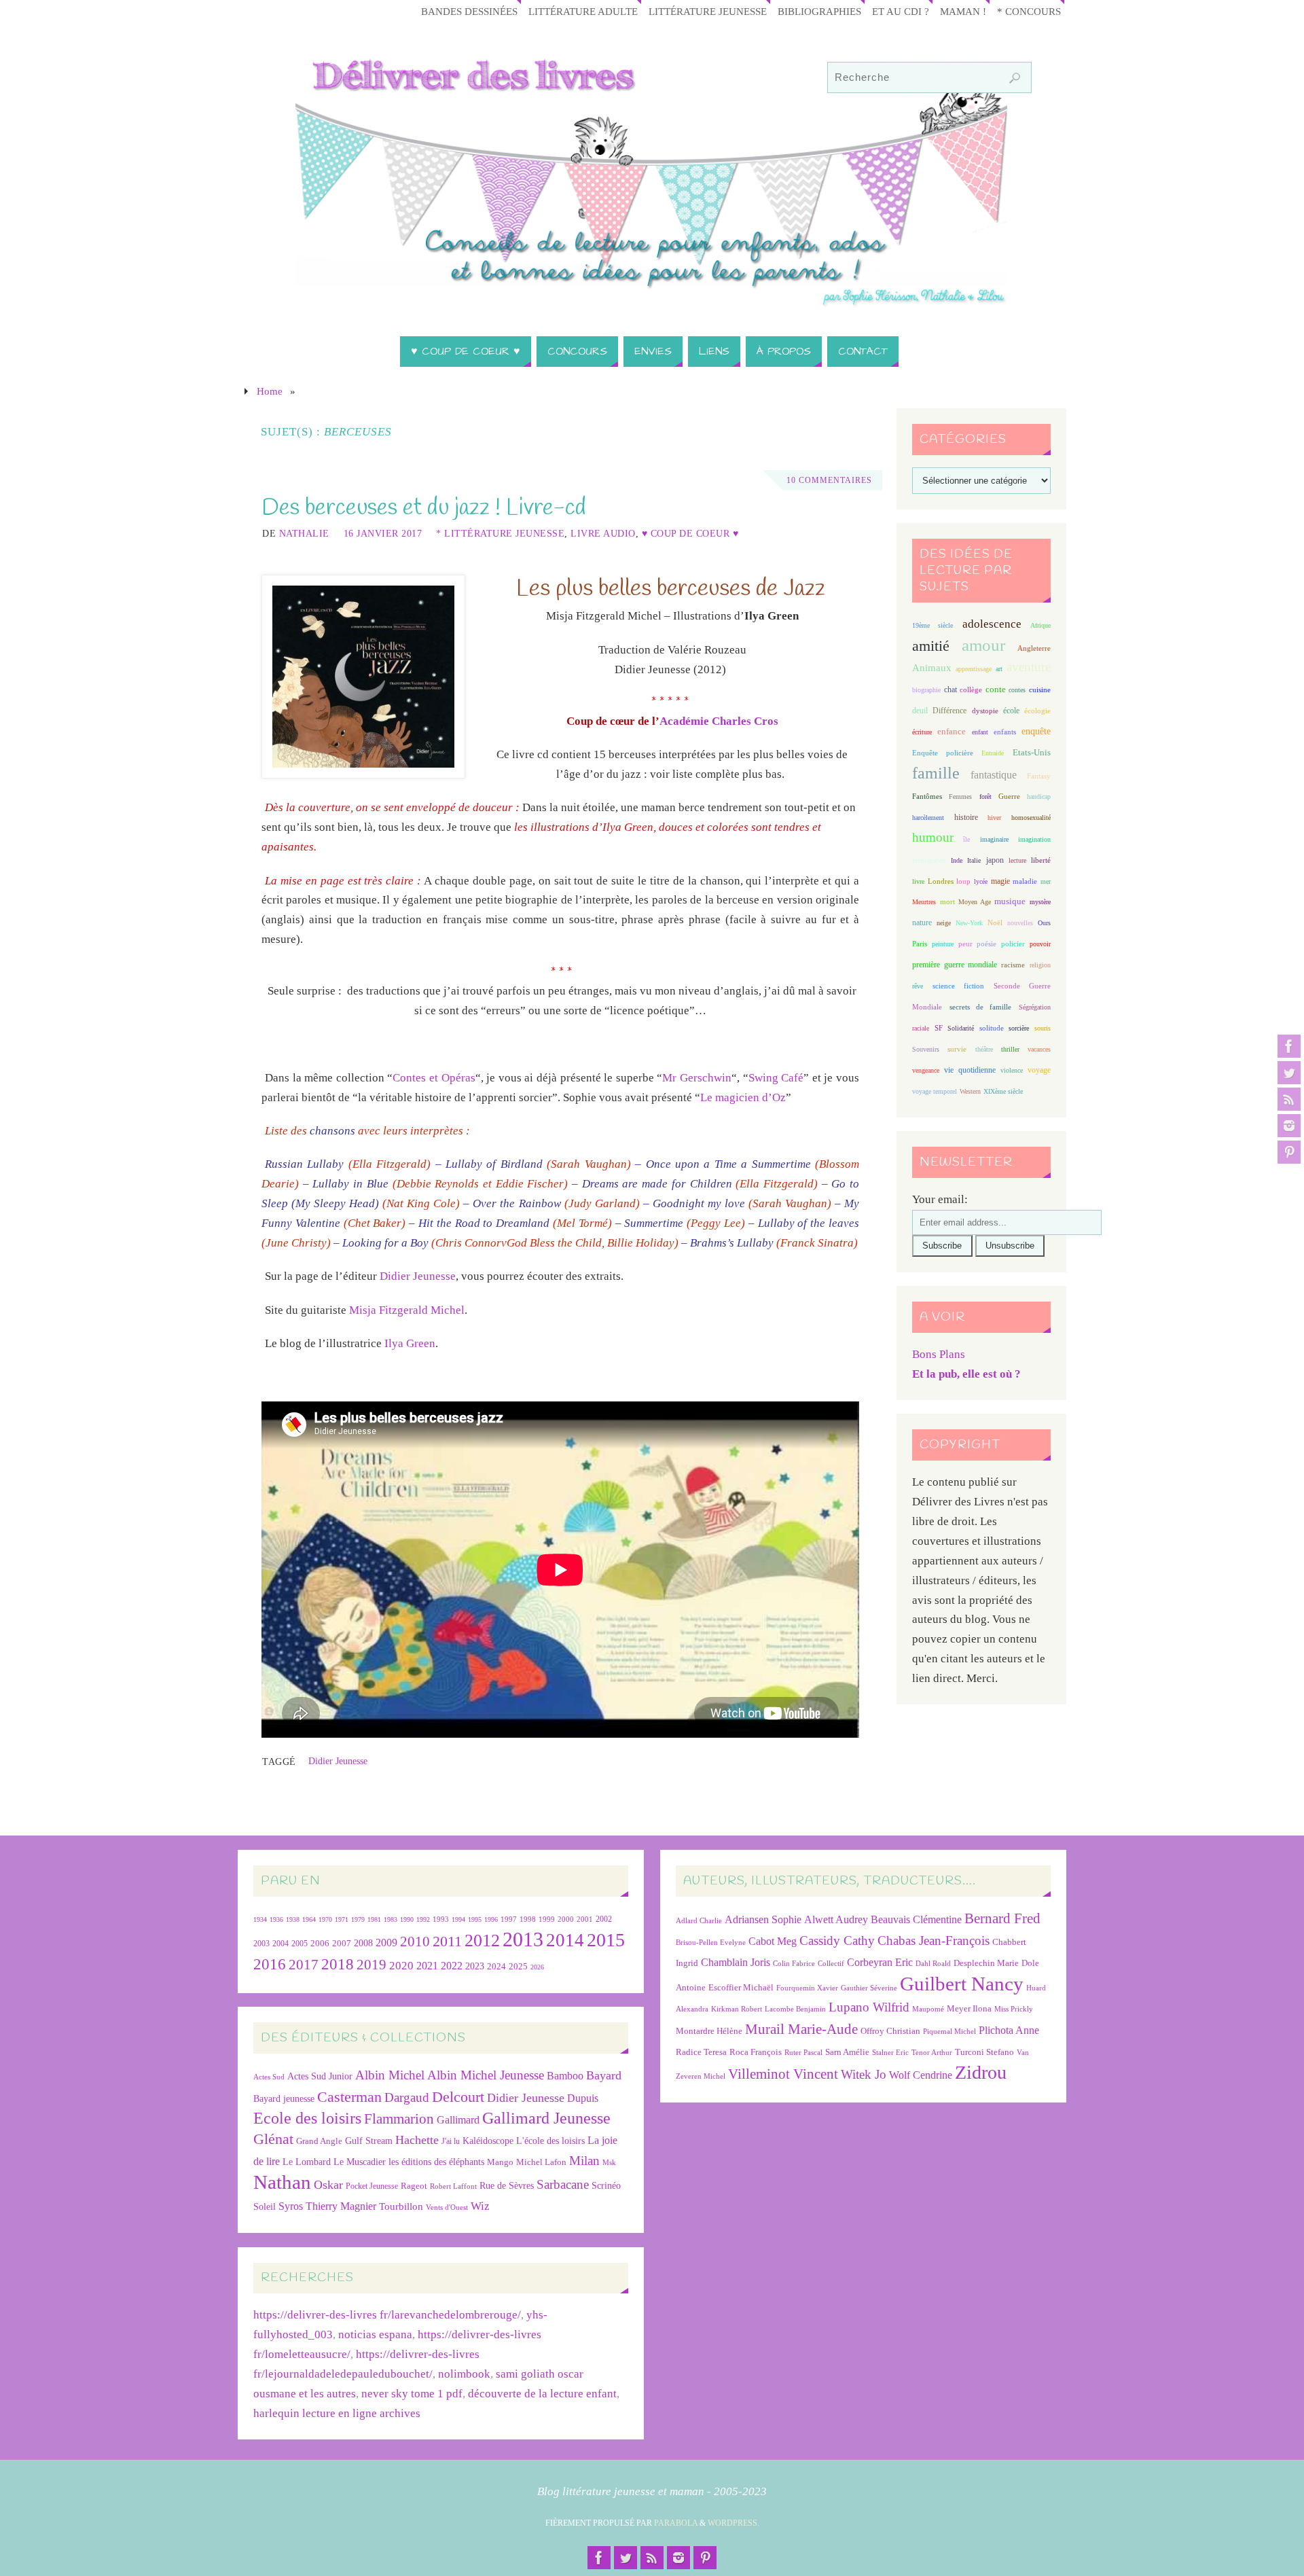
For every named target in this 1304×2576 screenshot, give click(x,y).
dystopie (985, 711)
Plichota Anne (1009, 2030)
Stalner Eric (890, 2053)
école (1011, 711)
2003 (261, 1944)
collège (971, 690)
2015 (606, 1940)
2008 (363, 1943)
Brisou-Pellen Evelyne (711, 1943)
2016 (270, 1964)
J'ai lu (451, 2141)
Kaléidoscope (488, 2141)
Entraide (993, 753)
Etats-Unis (1032, 753)
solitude (992, 1028)
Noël (995, 923)
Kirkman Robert (737, 2009)
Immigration (929, 860)
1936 (276, 1919)
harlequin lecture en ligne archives (337, 2413)
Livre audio (603, 533)
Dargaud (407, 2097)
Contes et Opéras (434, 1078)
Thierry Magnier (341, 2206)
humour (933, 837)
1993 (441, 1919)
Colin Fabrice (794, 1964)
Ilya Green (410, 1343)
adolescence (992, 624)
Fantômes (927, 796)
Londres (941, 881)
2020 (401, 1966)
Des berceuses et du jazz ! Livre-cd (424, 508)
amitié (931, 646)
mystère (1040, 902)
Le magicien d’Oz (743, 1097)
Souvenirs (926, 1049)
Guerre (1009, 796)
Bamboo (565, 2076)
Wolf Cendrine (921, 2075)
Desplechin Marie (986, 1963)
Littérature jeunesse (708, 11)
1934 (260, 1919)
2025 (518, 1967)
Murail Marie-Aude (801, 2029)
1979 (358, 1919)
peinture (943, 944)
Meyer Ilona (969, 2008)
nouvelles (1020, 923)
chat (950, 690)
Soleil (265, 2206)
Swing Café (776, 1078)
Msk (609, 2162)
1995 (475, 1919)
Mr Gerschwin (697, 1078)
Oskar (328, 2185)
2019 (372, 1965)
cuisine (1040, 690)
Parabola (676, 2523)
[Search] (1015, 78)
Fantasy (1039, 776)
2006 (320, 1944)
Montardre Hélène (709, 2031)
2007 (342, 1943)
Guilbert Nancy (962, 1984)
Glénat (273, 2139)
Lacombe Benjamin (795, 2009)
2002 (604, 1919)
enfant (980, 732)
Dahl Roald (933, 1964)
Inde (957, 860)
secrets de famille (981, 1007)
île (966, 839)
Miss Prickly (1014, 2009)
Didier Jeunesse (418, 1276)
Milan (584, 2161)
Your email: (940, 1199)
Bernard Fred (1002, 1918)
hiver (994, 818)
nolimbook (464, 2374)
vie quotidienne (970, 1070)
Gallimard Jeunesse (546, 2118)
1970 (325, 1919)
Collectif (831, 1964)
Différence (949, 711)
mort (947, 901)
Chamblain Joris (736, 1962)
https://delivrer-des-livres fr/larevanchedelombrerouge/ (387, 2315)
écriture (922, 732)
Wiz (480, 2206)
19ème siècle (932, 625)
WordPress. (733, 2523)
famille (936, 773)
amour (983, 645)
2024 (496, 1967)
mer (1046, 881)
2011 (447, 1941)
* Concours (1029, 11)
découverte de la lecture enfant (542, 2394)
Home (270, 391)
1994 (458, 1919)
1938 (293, 1919)
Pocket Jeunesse (372, 2186)
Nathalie (304, 533)
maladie (1025, 881)
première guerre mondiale (955, 965)
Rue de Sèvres (507, 2186)
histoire (966, 817)
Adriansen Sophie (763, 1919)
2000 (566, 1919)
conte (996, 689)
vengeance (926, 1070)
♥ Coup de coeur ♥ (690, 533)
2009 (386, 1943)
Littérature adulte (583, 11)
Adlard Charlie (699, 1921)
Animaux (932, 668)
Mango (500, 2162)
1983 (391, 1919)
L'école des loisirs (550, 2141)
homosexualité (1031, 818)
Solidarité (961, 1028)
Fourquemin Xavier (807, 1988)
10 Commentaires (829, 480)
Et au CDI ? (901, 11)
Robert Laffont (453, 2186)
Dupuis (583, 2098)
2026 (537, 1967)
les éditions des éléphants (436, 2162)
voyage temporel (935, 1091)
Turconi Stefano (984, 2052)
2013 (523, 1939)
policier (1013, 944)
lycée (981, 881)
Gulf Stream (369, 2141)
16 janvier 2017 (383, 533)
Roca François (756, 2052)
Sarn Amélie (847, 2052)
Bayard (604, 2075)
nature (922, 923)
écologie (1037, 711)
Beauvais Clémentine (916, 1919)
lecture (1017, 860)
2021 (427, 1966)
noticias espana (375, 2334)
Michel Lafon (541, 2162)
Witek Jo (864, 2074)
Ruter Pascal (803, 2053)
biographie (926, 690)
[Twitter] (1289, 1073)
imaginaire (994, 839)
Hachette (417, 2140)
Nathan (282, 2182)
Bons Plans (939, 1354)
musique (1010, 901)
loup (963, 881)
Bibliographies (819, 11)
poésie (986, 944)
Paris (920, 944)
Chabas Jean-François (934, 1940)
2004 (280, 1944)
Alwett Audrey (836, 1919)
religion (1040, 965)
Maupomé (928, 2009)
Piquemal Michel (949, 2032)
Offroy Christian (890, 2031)
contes (1017, 690)
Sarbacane (563, 2184)
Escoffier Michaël (741, 1987)
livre (918, 881)
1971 (342, 1919)
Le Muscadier (360, 2162)
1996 (491, 1919)
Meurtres (924, 902)
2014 (565, 1940)
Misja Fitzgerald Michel (407, 1310)
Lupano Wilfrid (869, 2007)
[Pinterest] (1289, 1152)
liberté (1041, 860)
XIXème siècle (1003, 1091)
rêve (918, 986)
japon (995, 860)
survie (957, 1049)
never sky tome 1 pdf (412, 2394)
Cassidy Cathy (837, 1940)
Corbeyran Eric (880, 1962)
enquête (1036, 731)
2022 (452, 1966)
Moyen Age (975, 902)
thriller (1010, 1049)
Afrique (1040, 625)
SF (939, 1028)
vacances (1039, 1049)
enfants (1005, 732)
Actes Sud (269, 2077)
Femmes (960, 797)
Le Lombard (307, 2162)
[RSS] (1289, 1099)
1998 (528, 1919)
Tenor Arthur (932, 2053)
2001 (585, 1919)
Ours (1044, 923)
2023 (475, 1966)
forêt (985, 797)
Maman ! (963, 11)
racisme (1013, 965)
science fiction (958, 986)
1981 (374, 1919)
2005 (300, 1944)
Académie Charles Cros (719, 721)
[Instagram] (1289, 1126)
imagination (1034, 839)
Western (970, 1091)
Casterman (349, 2097)
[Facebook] (1289, 1046)
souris (1043, 1028)
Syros (291, 2206)
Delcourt (458, 2097)
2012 (482, 1940)
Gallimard (458, 2120)
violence (1012, 1070)
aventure (1029, 667)
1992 (423, 1919)
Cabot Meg (773, 1941)
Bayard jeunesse (284, 2098)
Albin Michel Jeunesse (486, 2075)
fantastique (994, 775)
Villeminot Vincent (783, 2074)
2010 (415, 1942)
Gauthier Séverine (869, 1988)
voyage (1039, 1070)
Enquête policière (943, 753)
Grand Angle (319, 2141)
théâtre (984, 1049)
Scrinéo (606, 2186)
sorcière (1019, 1028)
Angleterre (1034, 648)
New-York (969, 923)
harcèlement (928, 818)
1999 (547, 1919)
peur (965, 944)
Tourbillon (401, 2206)
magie (1000, 881)
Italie (974, 860)
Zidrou (981, 2072)
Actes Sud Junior (320, 2076)
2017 (304, 1965)
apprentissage (974, 669)
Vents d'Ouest (447, 2207)
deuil (920, 711)
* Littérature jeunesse (500, 533)
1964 (309, 1919)
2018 (338, 1964)
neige (944, 923)
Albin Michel (390, 2075)
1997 (509, 1919)
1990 (407, 1919)
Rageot (414, 2186)
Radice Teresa (701, 2052)
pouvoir (1040, 944)
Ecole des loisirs (307, 2118)
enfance (952, 731)
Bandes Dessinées (469, 11)
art (999, 669)
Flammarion (399, 2118)
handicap (1039, 797)
